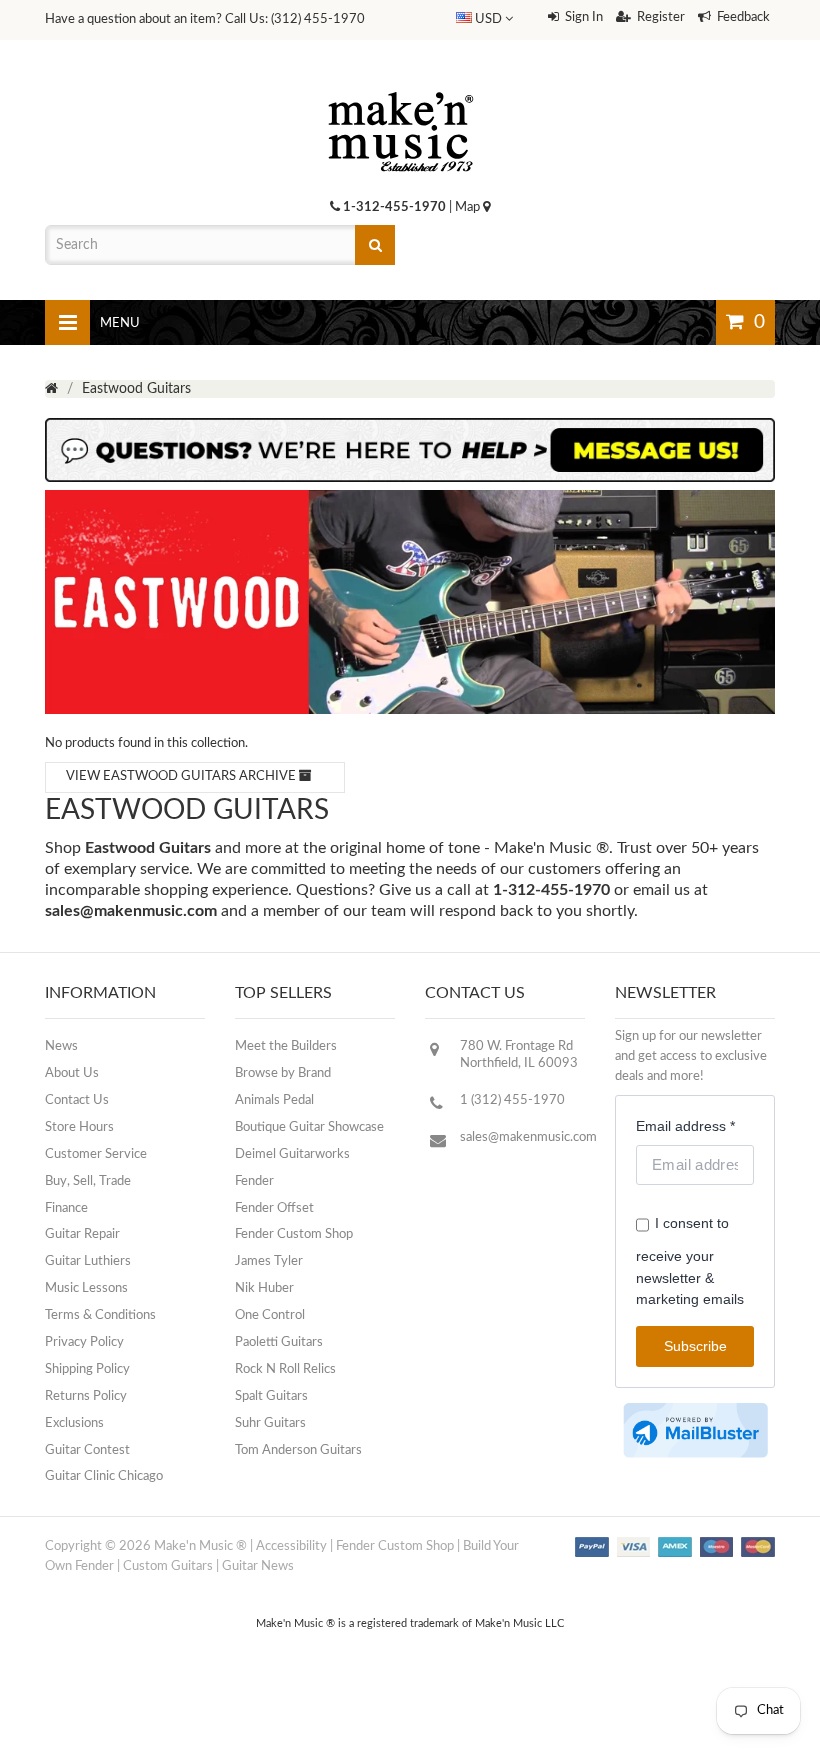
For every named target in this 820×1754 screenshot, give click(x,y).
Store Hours (79, 1127)
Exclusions (74, 1423)
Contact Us (77, 1100)
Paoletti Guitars (279, 1342)
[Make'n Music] (401, 85)
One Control (270, 1315)
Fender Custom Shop (294, 1234)
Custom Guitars (168, 1566)
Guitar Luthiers (88, 1261)
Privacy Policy (84, 1342)
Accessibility (291, 1546)
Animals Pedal (274, 1100)
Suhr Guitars (270, 1423)
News (61, 1046)
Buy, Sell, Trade (88, 1181)
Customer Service (96, 1154)
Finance (66, 1208)
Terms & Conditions (100, 1315)
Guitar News (258, 1566)
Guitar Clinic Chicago (104, 1476)
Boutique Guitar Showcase (309, 1127)
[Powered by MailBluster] (695, 1430)
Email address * (685, 1126)
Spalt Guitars (271, 1396)
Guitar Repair (82, 1234)
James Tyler (269, 1261)
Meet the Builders (286, 1046)
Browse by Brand (283, 1073)
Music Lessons (86, 1288)
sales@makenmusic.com (131, 911)
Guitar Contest (87, 1450)
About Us (72, 1073)
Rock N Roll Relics (285, 1369)
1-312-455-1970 (394, 207)
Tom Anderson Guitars (298, 1450)
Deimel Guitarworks (292, 1154)
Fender (254, 1181)
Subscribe (695, 1346)
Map (469, 207)
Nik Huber (264, 1288)
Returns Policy (86, 1396)
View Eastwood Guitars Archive (182, 776)
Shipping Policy (87, 1369)
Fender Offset (274, 1208)
